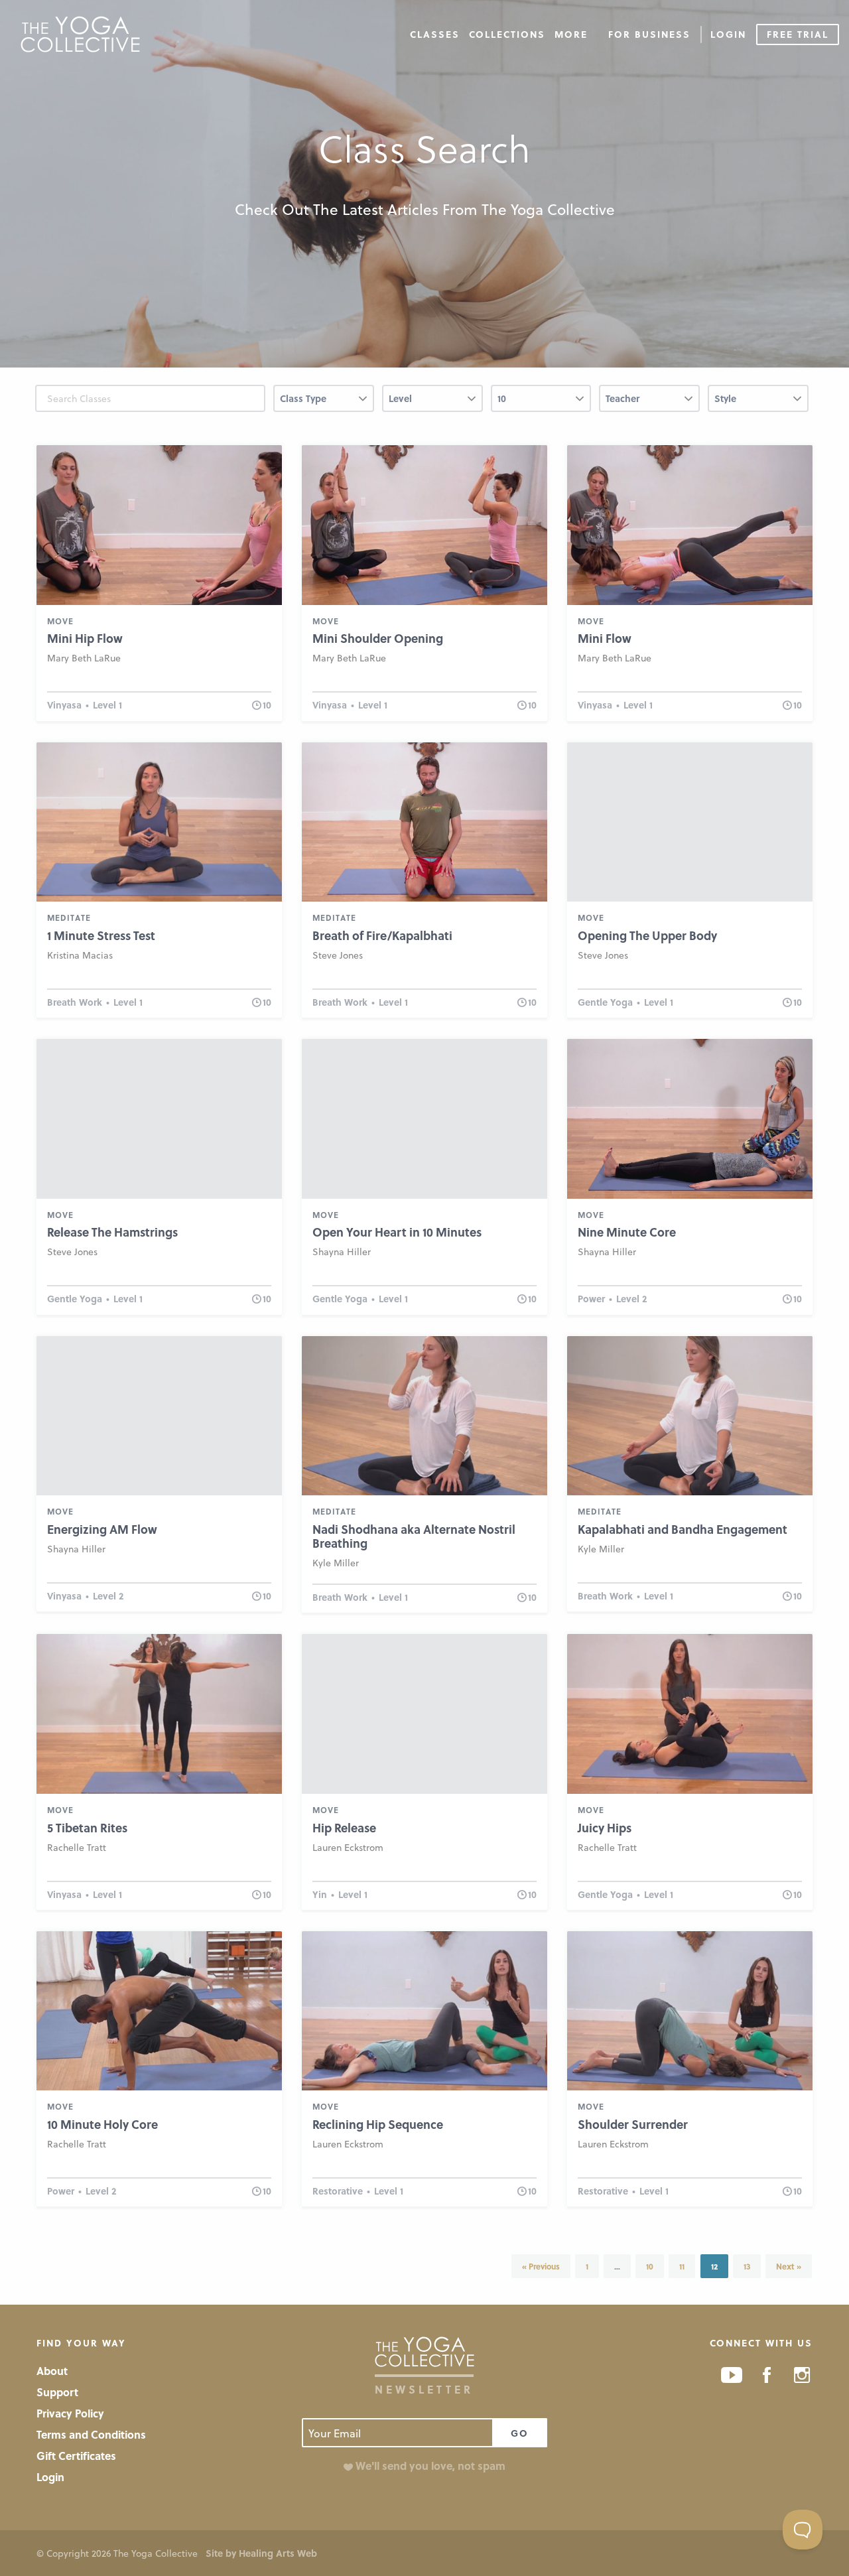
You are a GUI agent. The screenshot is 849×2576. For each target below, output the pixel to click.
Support (57, 2392)
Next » (789, 2266)
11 (682, 2266)
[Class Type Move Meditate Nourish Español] (324, 404)
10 (650, 2266)
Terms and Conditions (91, 2434)
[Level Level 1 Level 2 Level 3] (432, 404)
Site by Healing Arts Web (261, 2553)
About (52, 2371)
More (571, 34)
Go (520, 2433)
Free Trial (798, 34)
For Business (649, 34)
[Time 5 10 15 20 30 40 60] (541, 404)
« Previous (541, 2266)
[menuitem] (435, 34)
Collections (507, 34)
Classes (435, 34)
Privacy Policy (70, 2413)
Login (728, 34)
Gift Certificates (76, 2456)
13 (747, 2266)
